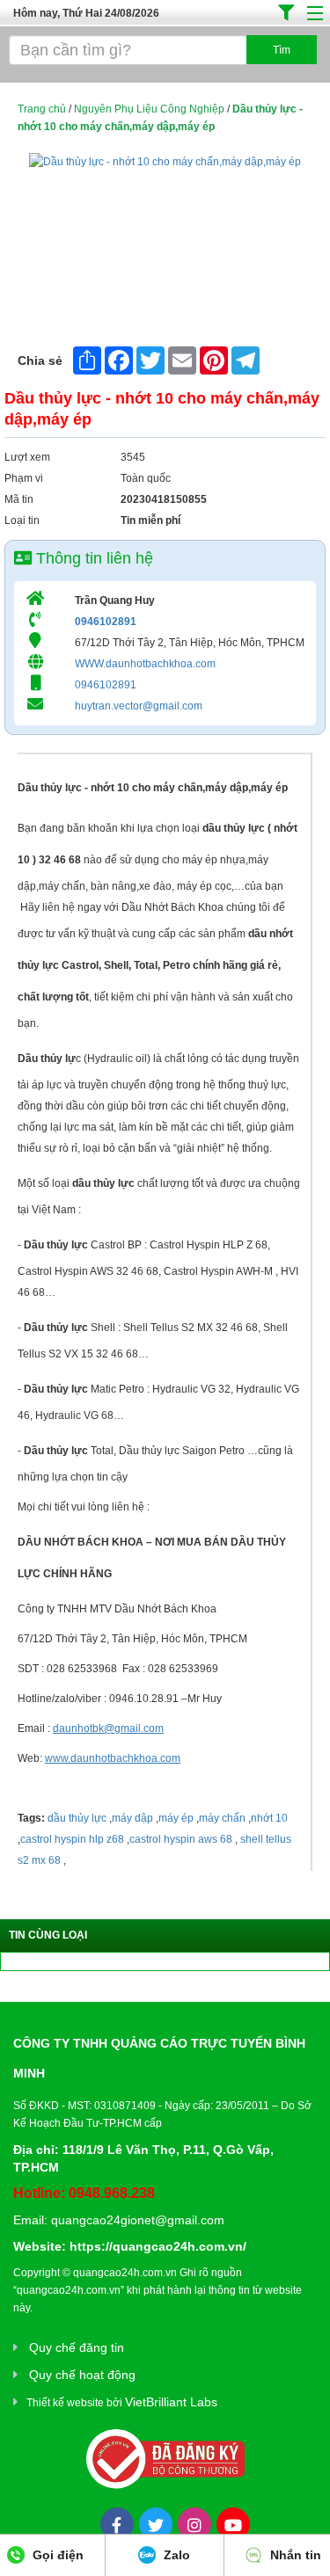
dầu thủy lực (77, 1818)
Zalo (175, 2555)
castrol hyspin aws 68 (181, 1839)
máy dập (132, 1818)
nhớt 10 (269, 1818)
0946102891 (106, 622)
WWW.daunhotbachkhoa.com (145, 664)
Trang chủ (42, 109)
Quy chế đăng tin (77, 2347)
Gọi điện (56, 2555)
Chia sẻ (40, 360)
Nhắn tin (294, 2555)
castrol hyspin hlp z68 (72, 1839)
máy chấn (222, 1818)
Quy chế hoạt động (82, 2375)
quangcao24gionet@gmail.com (138, 2220)
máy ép (176, 1818)
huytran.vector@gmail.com (139, 706)
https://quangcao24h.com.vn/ (158, 2246)
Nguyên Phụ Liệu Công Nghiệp (149, 109)
